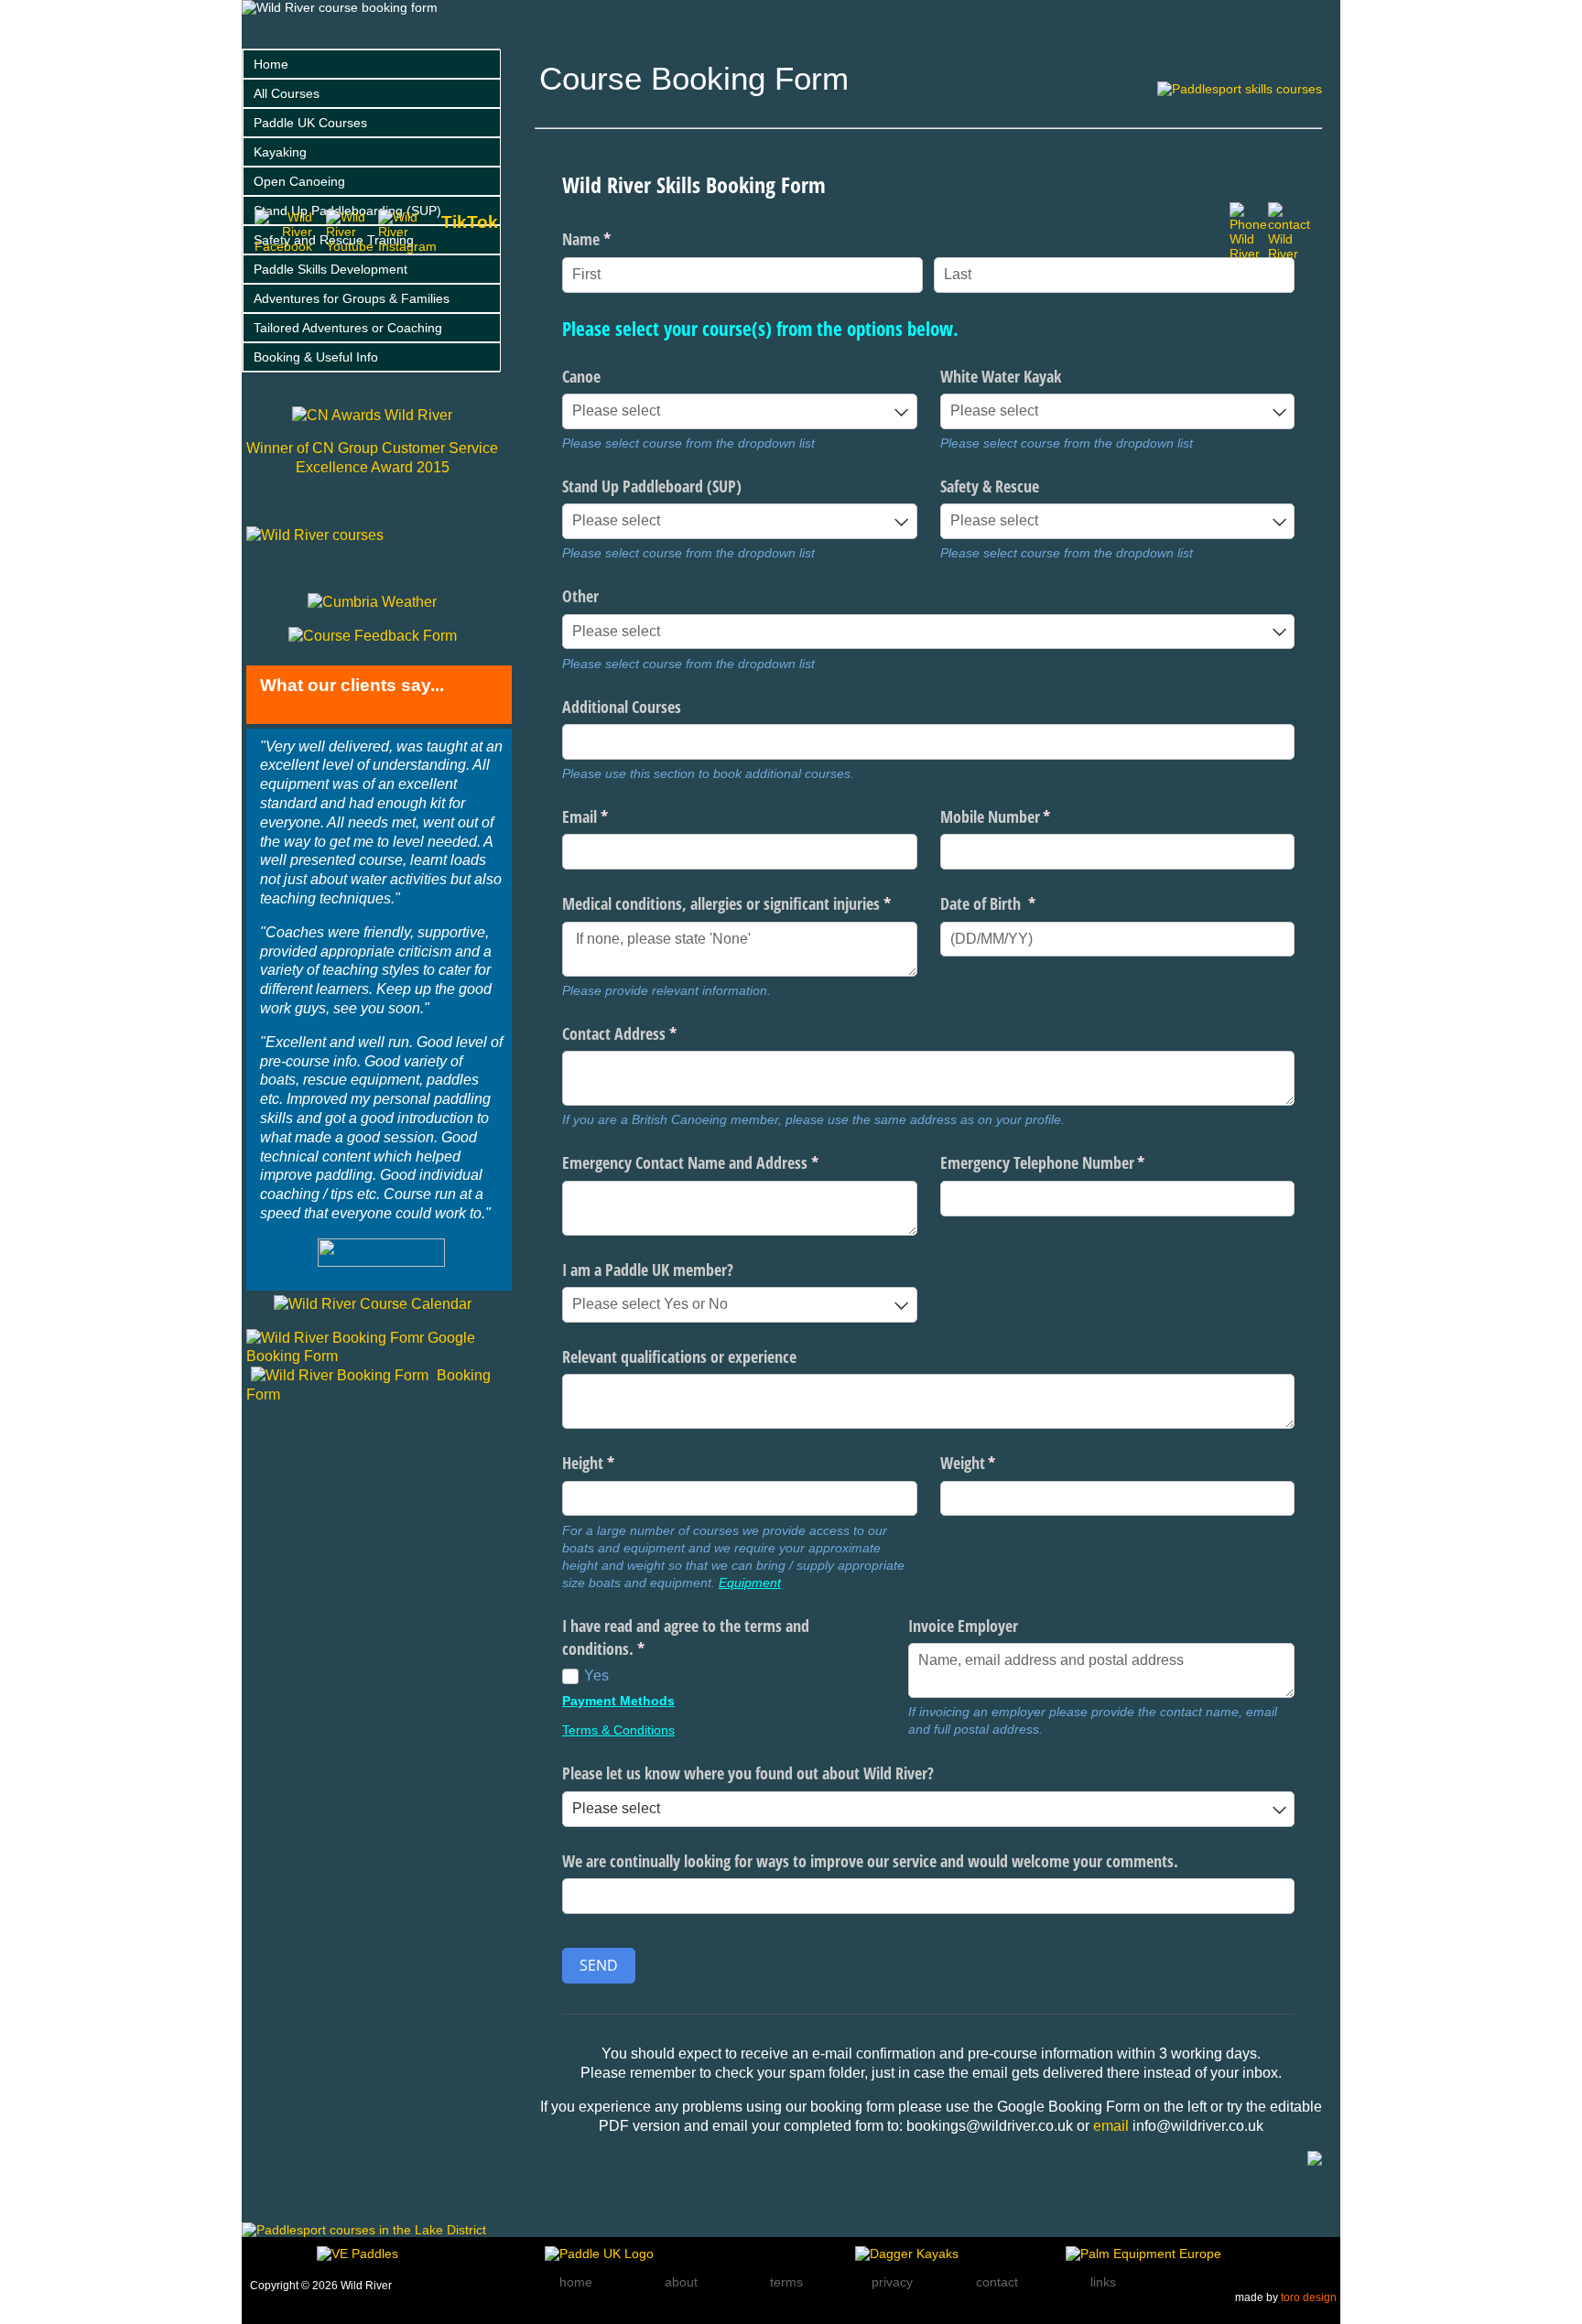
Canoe (581, 376)
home (576, 2282)
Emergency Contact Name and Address (717, 1162)
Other (580, 596)
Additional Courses (622, 707)
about (681, 2282)
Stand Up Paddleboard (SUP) (652, 486)
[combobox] (740, 411)
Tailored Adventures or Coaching (348, 328)
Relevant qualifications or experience (679, 1357)
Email (612, 816)
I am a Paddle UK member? (648, 1270)
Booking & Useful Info (316, 357)
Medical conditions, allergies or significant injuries (740, 903)
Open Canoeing (299, 181)
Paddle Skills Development (330, 269)
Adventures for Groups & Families (352, 298)
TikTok (470, 222)
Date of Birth (1015, 903)
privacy (892, 2282)
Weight (995, 1463)
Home (271, 64)
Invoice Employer (963, 1626)
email (1113, 2126)
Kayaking (280, 152)
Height (615, 1463)
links (1103, 2282)
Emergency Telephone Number (1070, 1162)
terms (786, 2282)
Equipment (750, 1583)
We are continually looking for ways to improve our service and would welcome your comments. (870, 1861)
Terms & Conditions (618, 1730)
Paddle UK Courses (310, 123)
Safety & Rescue (990, 486)
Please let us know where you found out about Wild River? (748, 1773)
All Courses (287, 93)
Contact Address (646, 1033)
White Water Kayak (1001, 376)
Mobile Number (1023, 816)
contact (997, 2282)
